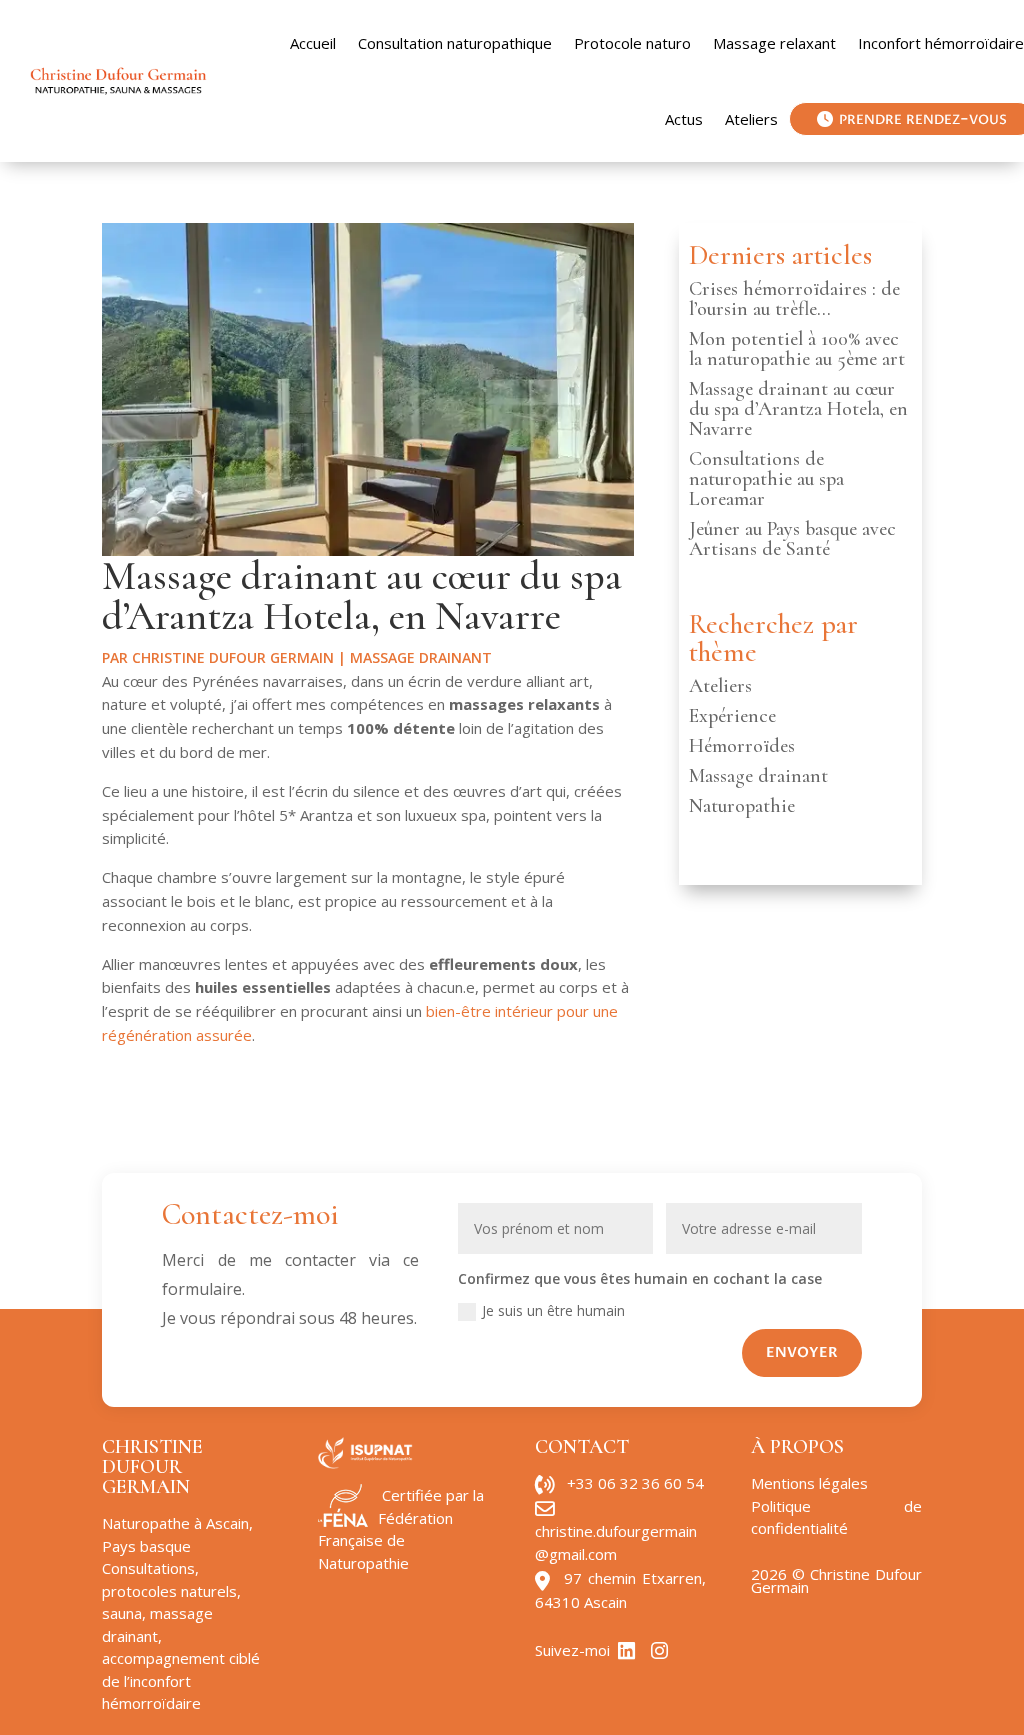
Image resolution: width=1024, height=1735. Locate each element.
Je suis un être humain (553, 1310)
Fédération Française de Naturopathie (385, 1540)
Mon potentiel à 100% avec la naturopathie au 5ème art (797, 349)
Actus (684, 119)
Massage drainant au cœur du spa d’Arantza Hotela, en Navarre (798, 409)
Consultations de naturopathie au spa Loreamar (766, 479)
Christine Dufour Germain (233, 657)
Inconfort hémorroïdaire (941, 43)
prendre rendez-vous (923, 118)
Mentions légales (809, 1483)
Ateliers (751, 119)
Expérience (732, 716)
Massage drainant (421, 657)
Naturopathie (742, 806)
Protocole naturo (632, 43)
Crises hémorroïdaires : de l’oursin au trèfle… (794, 299)
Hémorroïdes (742, 746)
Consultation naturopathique (455, 43)
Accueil (313, 43)
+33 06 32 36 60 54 (635, 1483)
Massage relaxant (774, 43)
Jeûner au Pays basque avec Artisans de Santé (792, 539)
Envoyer (802, 1352)
